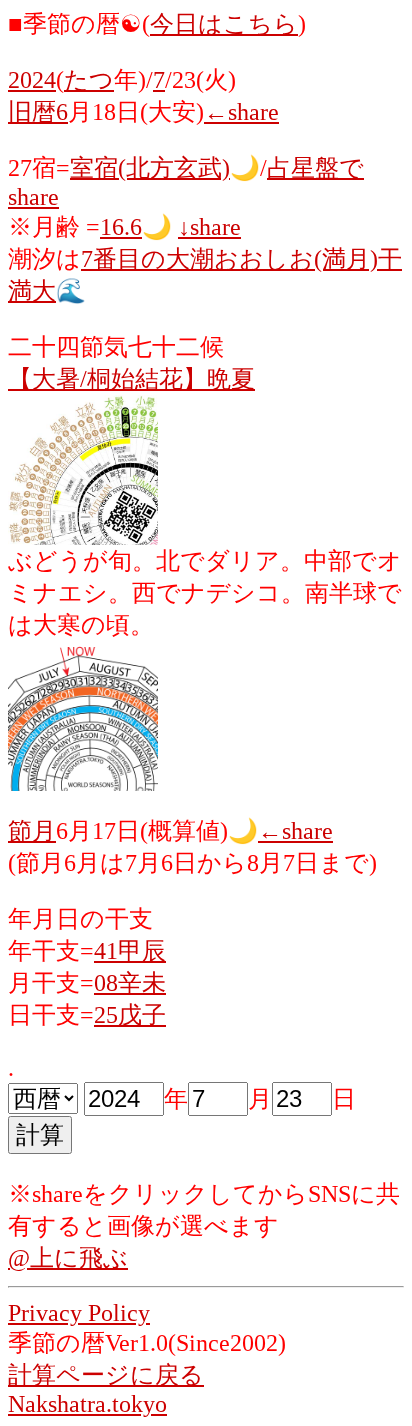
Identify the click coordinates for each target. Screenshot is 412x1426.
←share (241, 112)
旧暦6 (38, 112)
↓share (209, 227)
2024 (32, 80)
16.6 (121, 227)
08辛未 (130, 983)
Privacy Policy (79, 1313)
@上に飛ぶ (68, 1258)
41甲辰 (130, 951)
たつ (89, 80)
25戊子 (130, 1015)
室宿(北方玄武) (150, 168)
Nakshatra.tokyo (87, 1404)
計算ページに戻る (106, 1375)
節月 (32, 831)
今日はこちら (224, 24)
